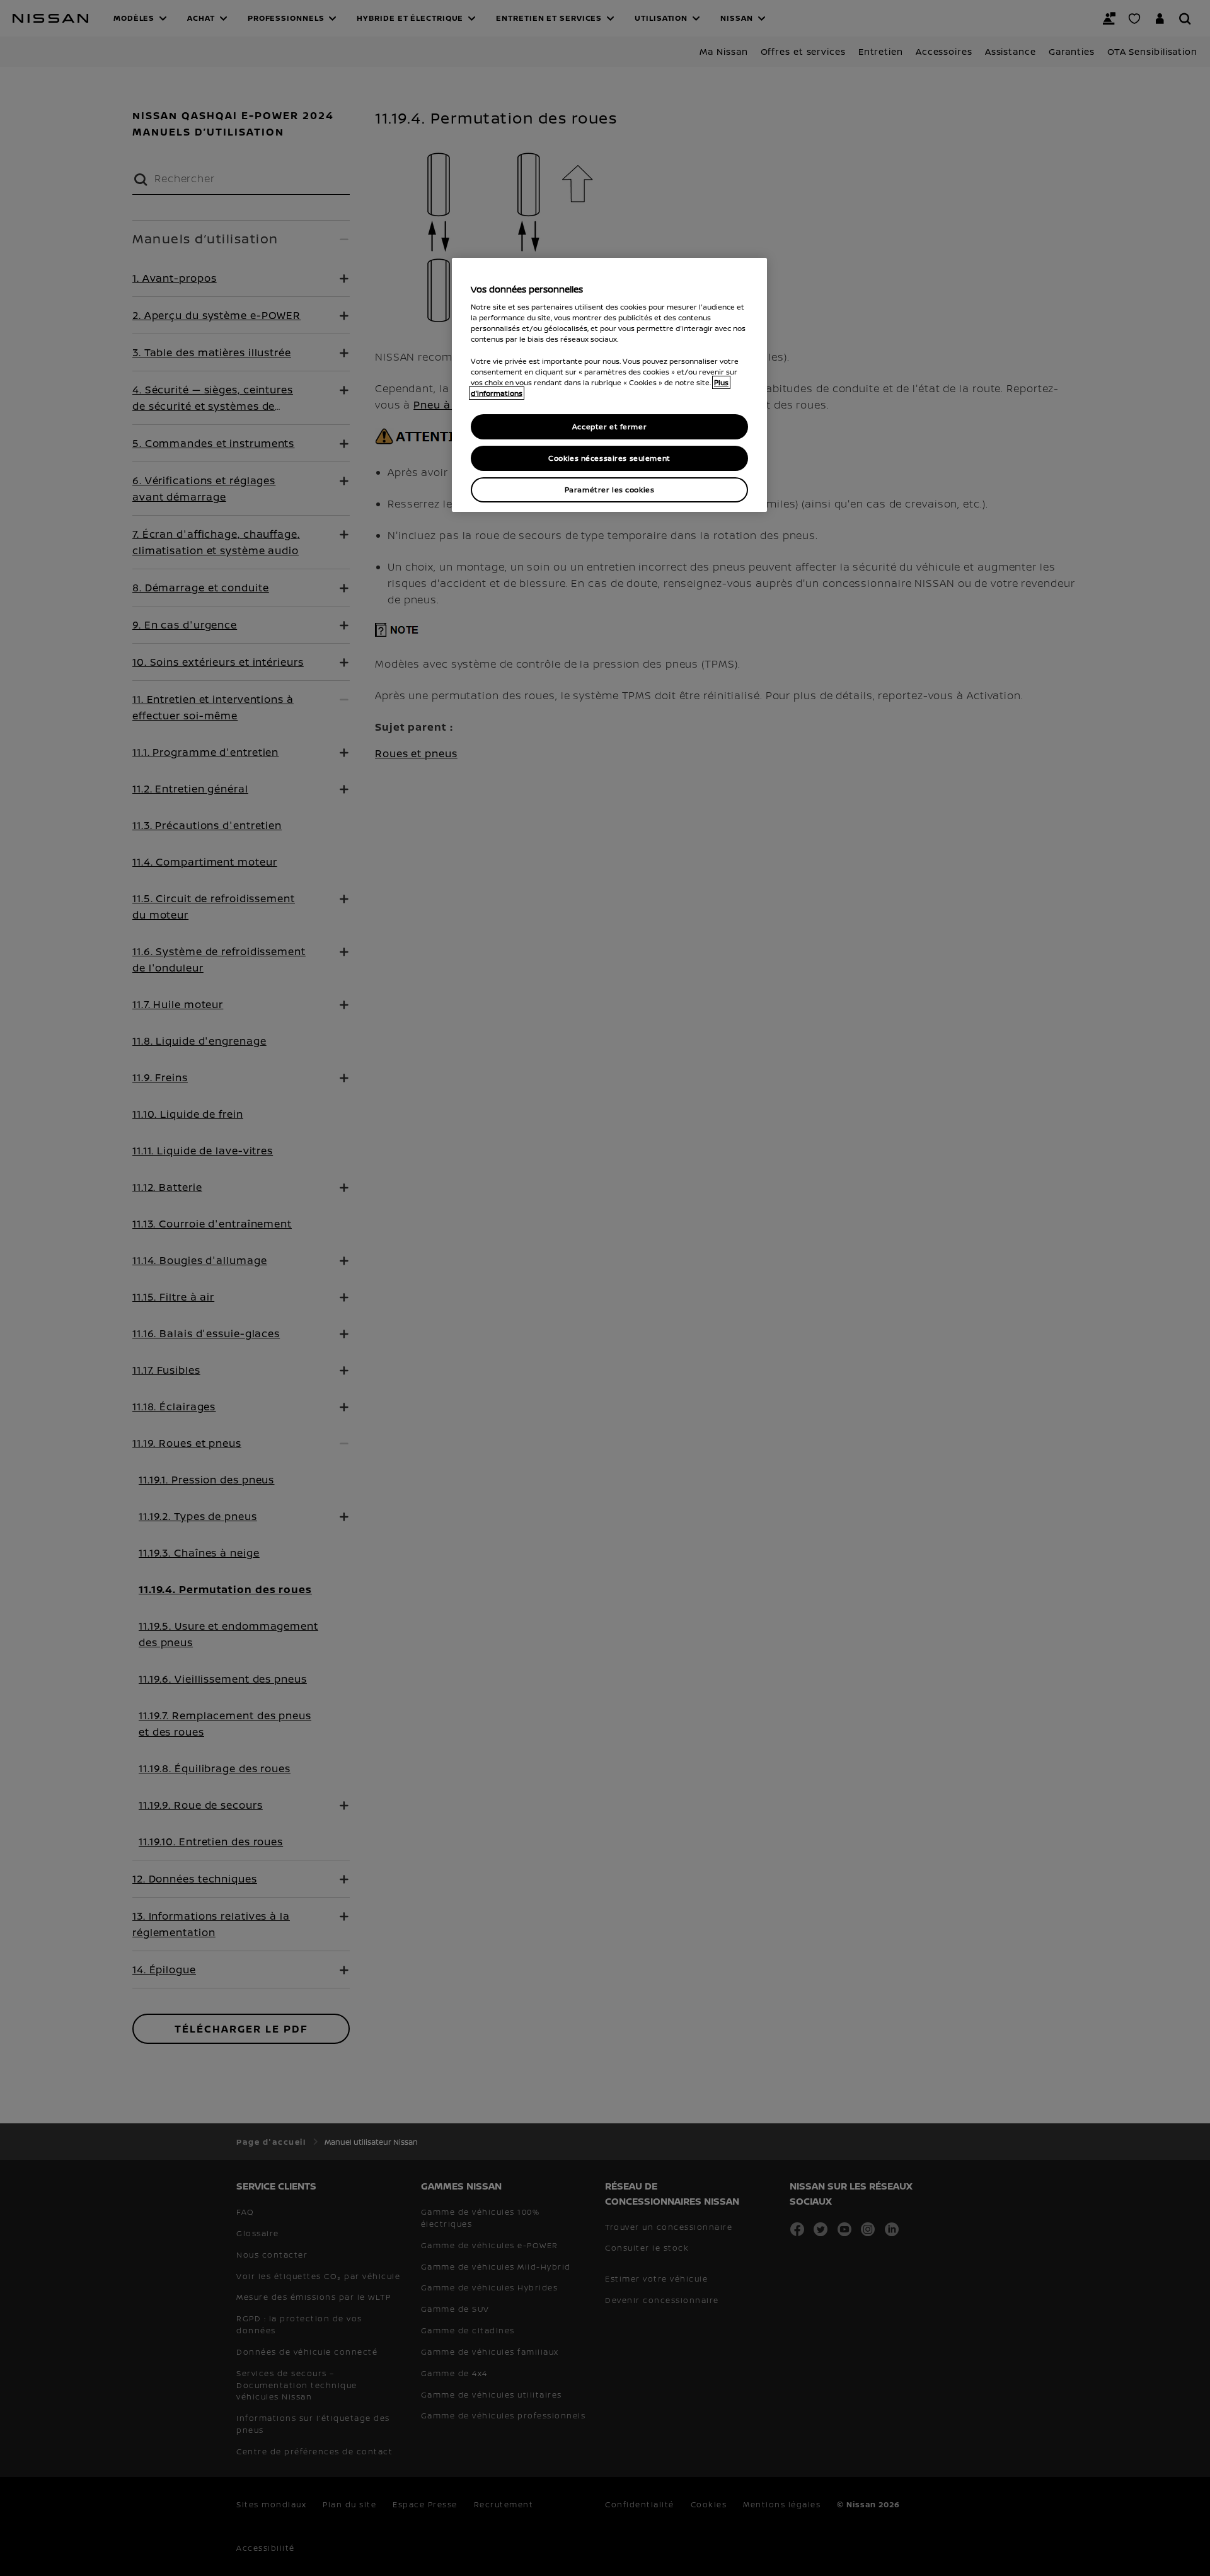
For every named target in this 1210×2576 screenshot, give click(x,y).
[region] (609, 385)
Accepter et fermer (609, 426)
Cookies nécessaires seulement (609, 458)
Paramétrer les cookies (610, 490)
